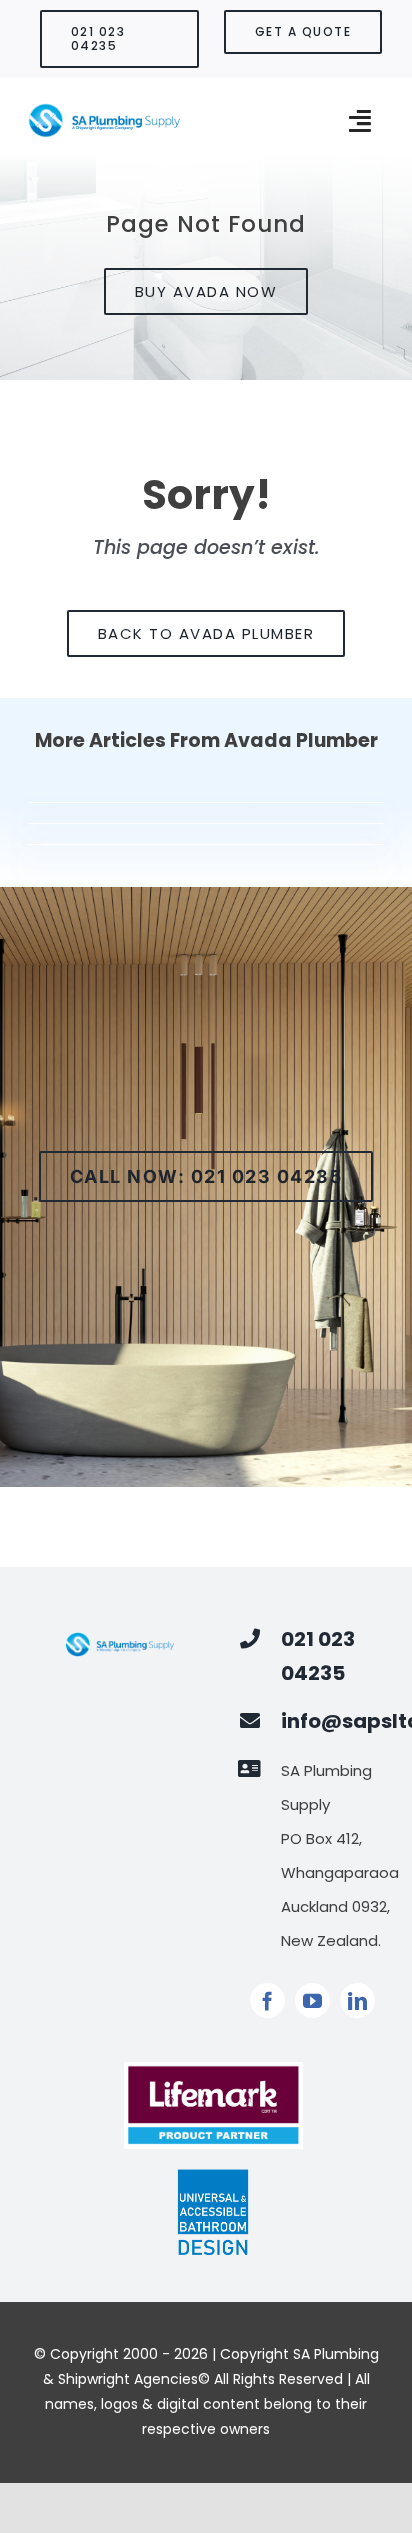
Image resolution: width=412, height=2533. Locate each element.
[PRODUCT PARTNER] (213, 2069)
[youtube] (312, 2000)
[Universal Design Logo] (213, 2176)
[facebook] (267, 2000)
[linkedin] (357, 2000)
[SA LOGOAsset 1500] (104, 110)
